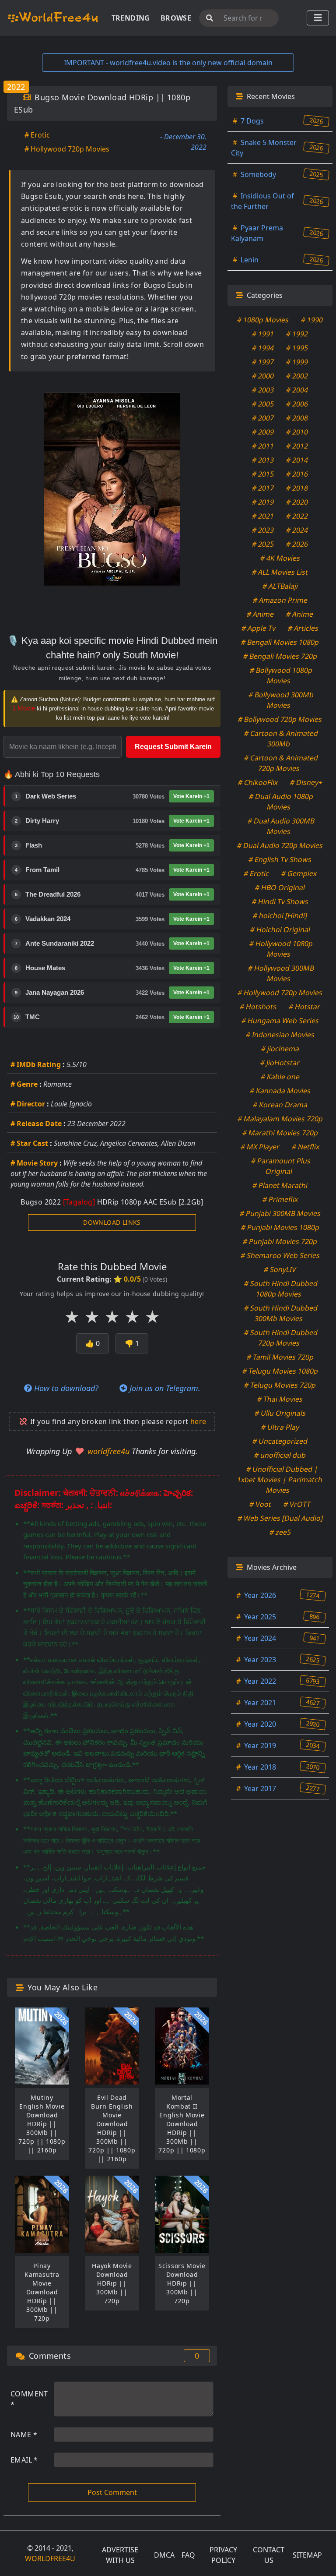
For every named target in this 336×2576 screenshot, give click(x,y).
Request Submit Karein (173, 747)
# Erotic (37, 135)
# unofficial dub (280, 1455)
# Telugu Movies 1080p (280, 1371)
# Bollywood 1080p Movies (281, 675)
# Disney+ (306, 782)
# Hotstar (305, 1007)
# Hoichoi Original (280, 929)
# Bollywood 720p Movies (280, 719)
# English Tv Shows (280, 859)
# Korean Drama (280, 1105)
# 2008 (297, 418)
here (198, 1421)
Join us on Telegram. (164, 1388)
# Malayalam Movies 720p (280, 1119)
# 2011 (263, 446)
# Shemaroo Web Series (280, 1255)
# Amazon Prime (280, 600)
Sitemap (307, 2555)
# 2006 (297, 404)
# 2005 (263, 404)
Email (24, 2460)
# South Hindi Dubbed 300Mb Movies (281, 1313)
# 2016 (297, 474)
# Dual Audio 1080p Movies (281, 802)
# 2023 (263, 530)
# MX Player (260, 1147)
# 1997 (263, 362)
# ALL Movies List (280, 572)
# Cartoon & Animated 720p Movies (281, 763)
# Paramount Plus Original (281, 1166)
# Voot (261, 1504)
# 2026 (297, 544)
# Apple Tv (259, 628)
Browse (176, 18)
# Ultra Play (280, 1427)
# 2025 (263, 544)
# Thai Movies (280, 1399)
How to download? (65, 1388)
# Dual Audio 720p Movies (280, 845)
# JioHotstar (280, 1063)
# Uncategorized (280, 1441)
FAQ (188, 2555)
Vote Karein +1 (191, 796)
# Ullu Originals (280, 1413)
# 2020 (297, 502)
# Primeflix (280, 1199)
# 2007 (263, 418)
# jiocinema (280, 1049)
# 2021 (263, 516)
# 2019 (263, 502)
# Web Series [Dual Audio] (280, 1518)
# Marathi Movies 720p (280, 1133)
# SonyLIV (280, 1269)
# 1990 (312, 320)
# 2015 (263, 474)
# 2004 (297, 390)
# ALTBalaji (280, 586)
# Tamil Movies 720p (280, 1357)
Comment (29, 2399)
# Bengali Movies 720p (280, 656)
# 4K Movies (280, 558)
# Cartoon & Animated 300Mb (281, 739)
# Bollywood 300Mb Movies (281, 700)
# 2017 (263, 488)
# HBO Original (280, 887)
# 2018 (297, 488)
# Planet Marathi (280, 1185)
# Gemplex (299, 873)
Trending (131, 18)
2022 (16, 87)
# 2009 (263, 432)
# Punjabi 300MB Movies (280, 1213)
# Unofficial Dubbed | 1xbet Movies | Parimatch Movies (280, 1480)
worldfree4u (110, 1451)
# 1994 (263, 348)
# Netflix (306, 1147)
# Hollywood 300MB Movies (281, 973)
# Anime (261, 614)
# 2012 (297, 446)
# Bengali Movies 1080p (280, 642)
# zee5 (280, 1532)
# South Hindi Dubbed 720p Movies (281, 1338)
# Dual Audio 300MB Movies (281, 826)
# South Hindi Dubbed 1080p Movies (281, 1289)
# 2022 (297, 516)
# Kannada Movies (280, 1091)
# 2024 (297, 530)
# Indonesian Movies (280, 1035)
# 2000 (263, 376)
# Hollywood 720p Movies (67, 149)
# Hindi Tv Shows (280, 901)
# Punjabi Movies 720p (280, 1241)
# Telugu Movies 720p (280, 1385)
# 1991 (263, 334)
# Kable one (280, 1077)
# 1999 (297, 362)
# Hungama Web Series (280, 1021)
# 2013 (263, 460)
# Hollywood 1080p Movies (281, 949)
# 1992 (297, 334)
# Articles (303, 628)
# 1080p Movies (263, 320)
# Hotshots (258, 1007)
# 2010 (297, 432)
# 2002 (297, 376)
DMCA (164, 2555)
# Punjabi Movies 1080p (280, 1227)
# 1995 (297, 348)
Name (24, 2435)
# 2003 (263, 390)
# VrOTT (297, 1504)
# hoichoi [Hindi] (280, 915)
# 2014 (297, 460)
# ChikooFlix (258, 782)
